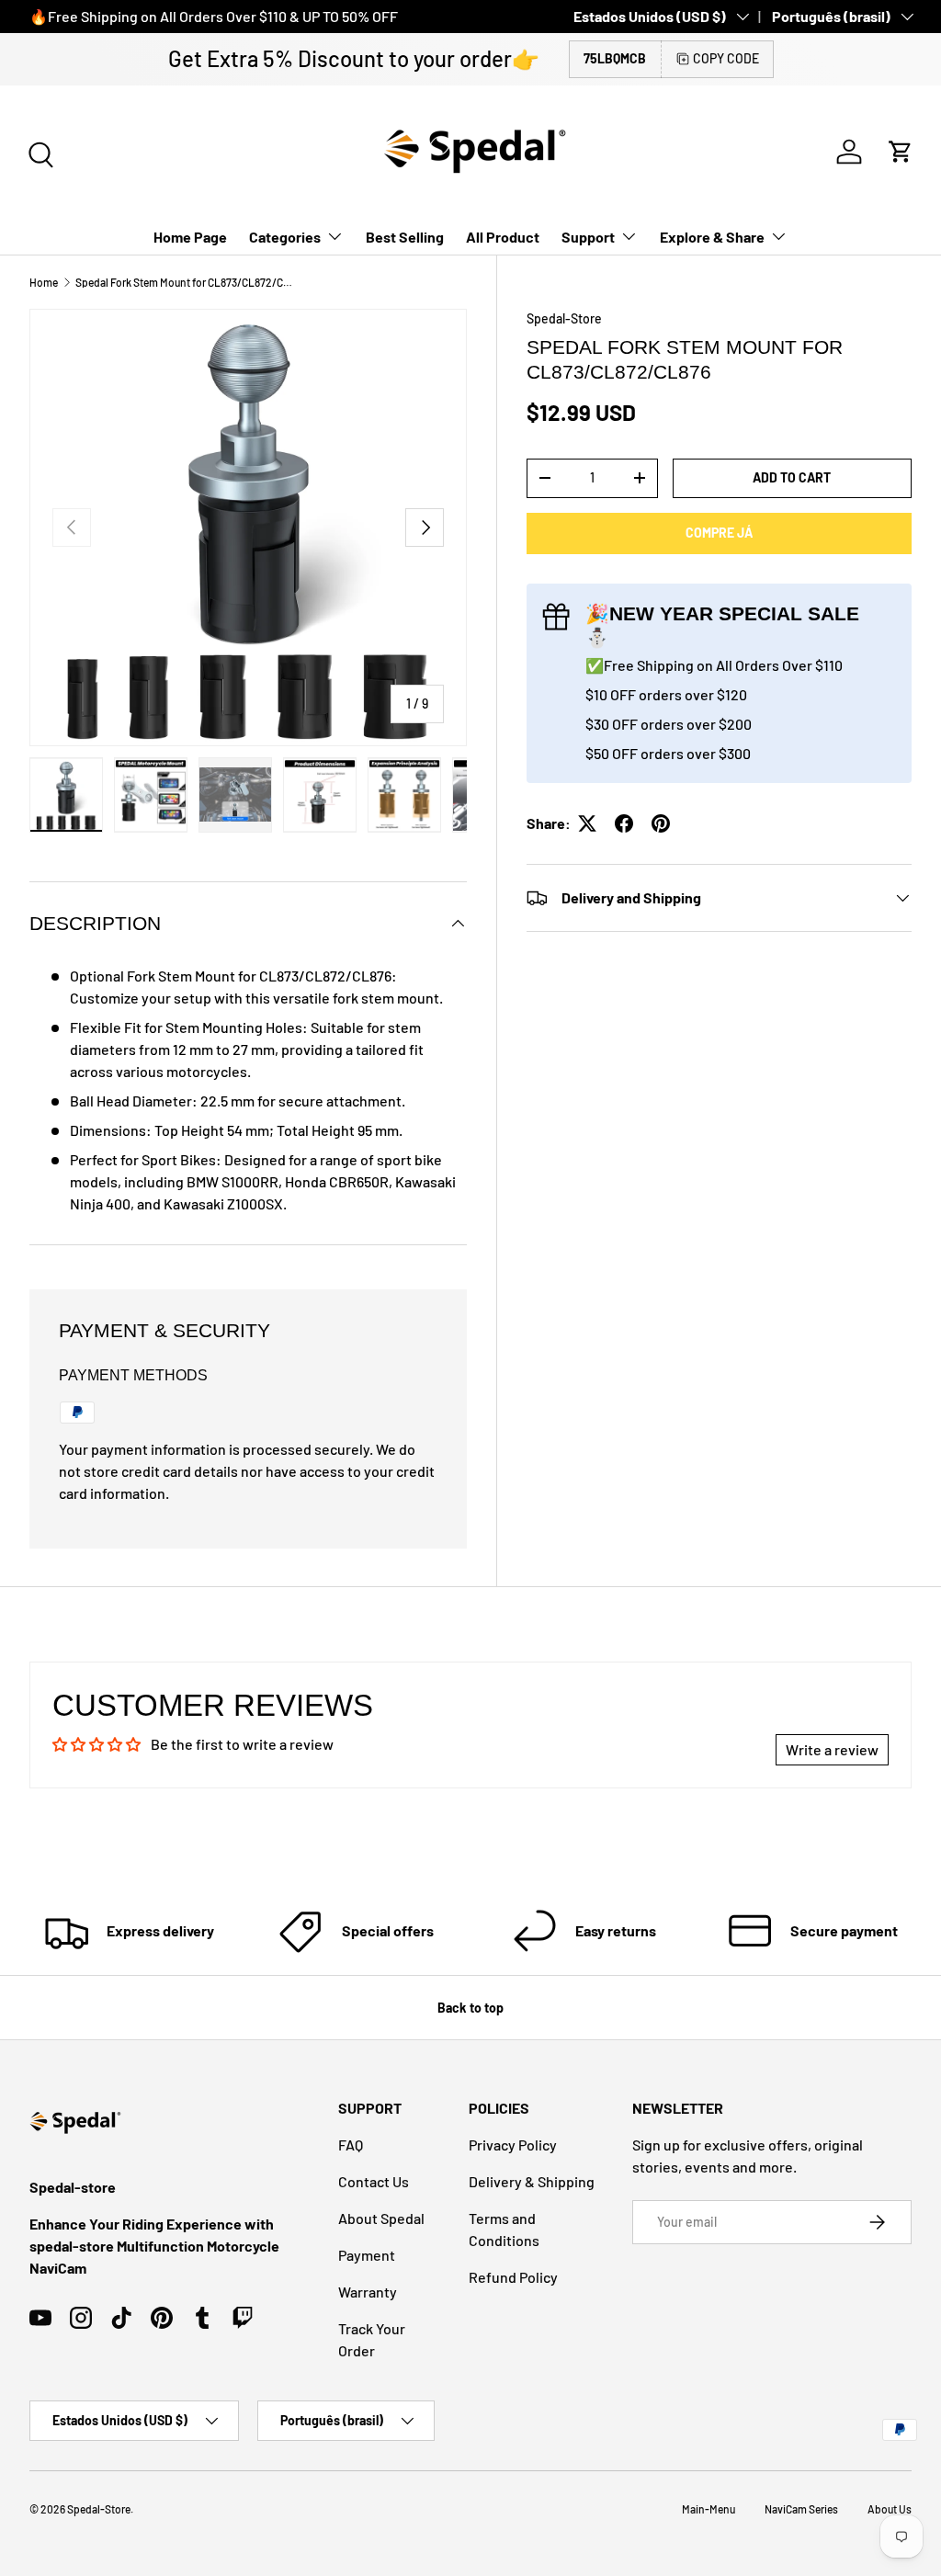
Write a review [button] (832, 1749)
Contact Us (374, 2181)
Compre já (719, 533)
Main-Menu (709, 2509)
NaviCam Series (801, 2509)
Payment (367, 2255)
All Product (503, 237)
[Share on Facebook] (624, 823)
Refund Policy (513, 2277)
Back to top (470, 2008)
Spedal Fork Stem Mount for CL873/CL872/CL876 (186, 282)
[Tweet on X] (587, 823)
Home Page (190, 237)
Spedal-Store (564, 318)
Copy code (726, 58)
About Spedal (381, 2218)
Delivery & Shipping (532, 2181)
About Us (890, 2509)
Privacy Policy (513, 2145)
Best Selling (405, 237)
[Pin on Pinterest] (661, 823)
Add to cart (792, 477)
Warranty (368, 2292)
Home (44, 282)
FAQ (351, 2145)
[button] (901, 152)
